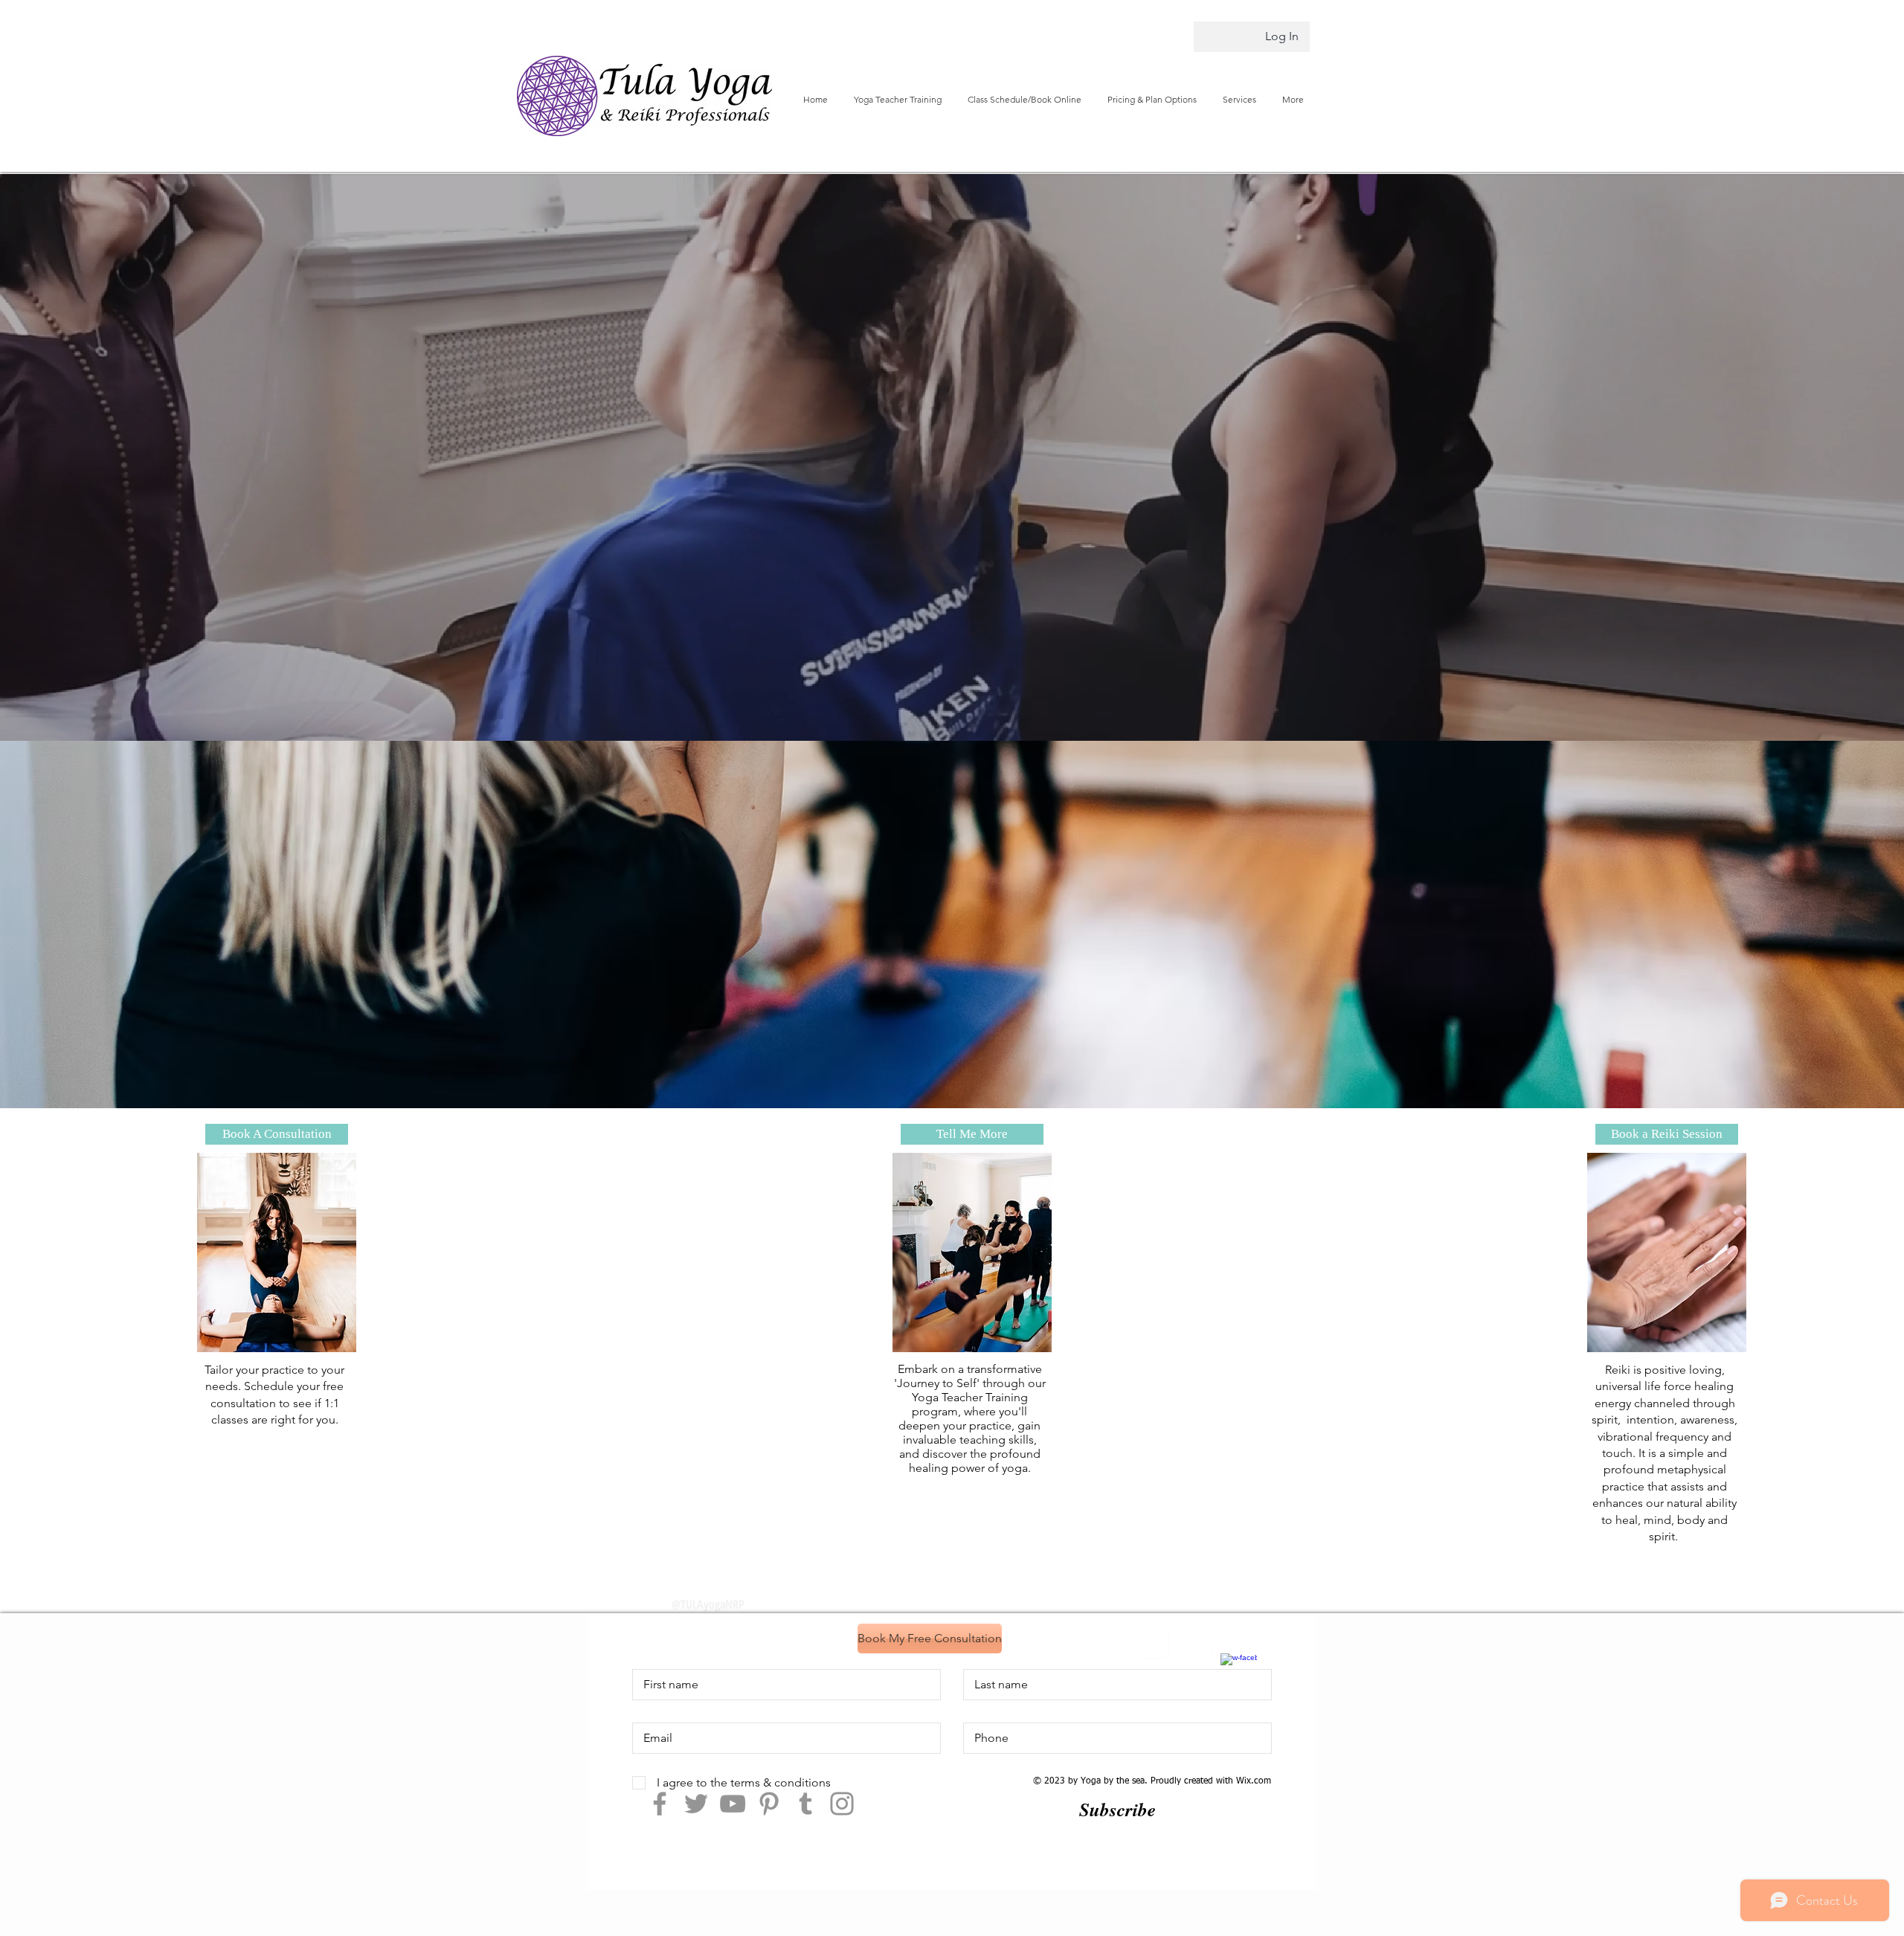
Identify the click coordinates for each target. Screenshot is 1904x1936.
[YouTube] (733, 1804)
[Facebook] (660, 1804)
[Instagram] (842, 1804)
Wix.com (1254, 1781)
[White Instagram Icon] (1152, 1642)
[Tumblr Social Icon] (805, 1804)
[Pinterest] (769, 1804)
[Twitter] (696, 1804)
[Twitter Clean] (1196, 1642)
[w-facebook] (1239, 1672)
